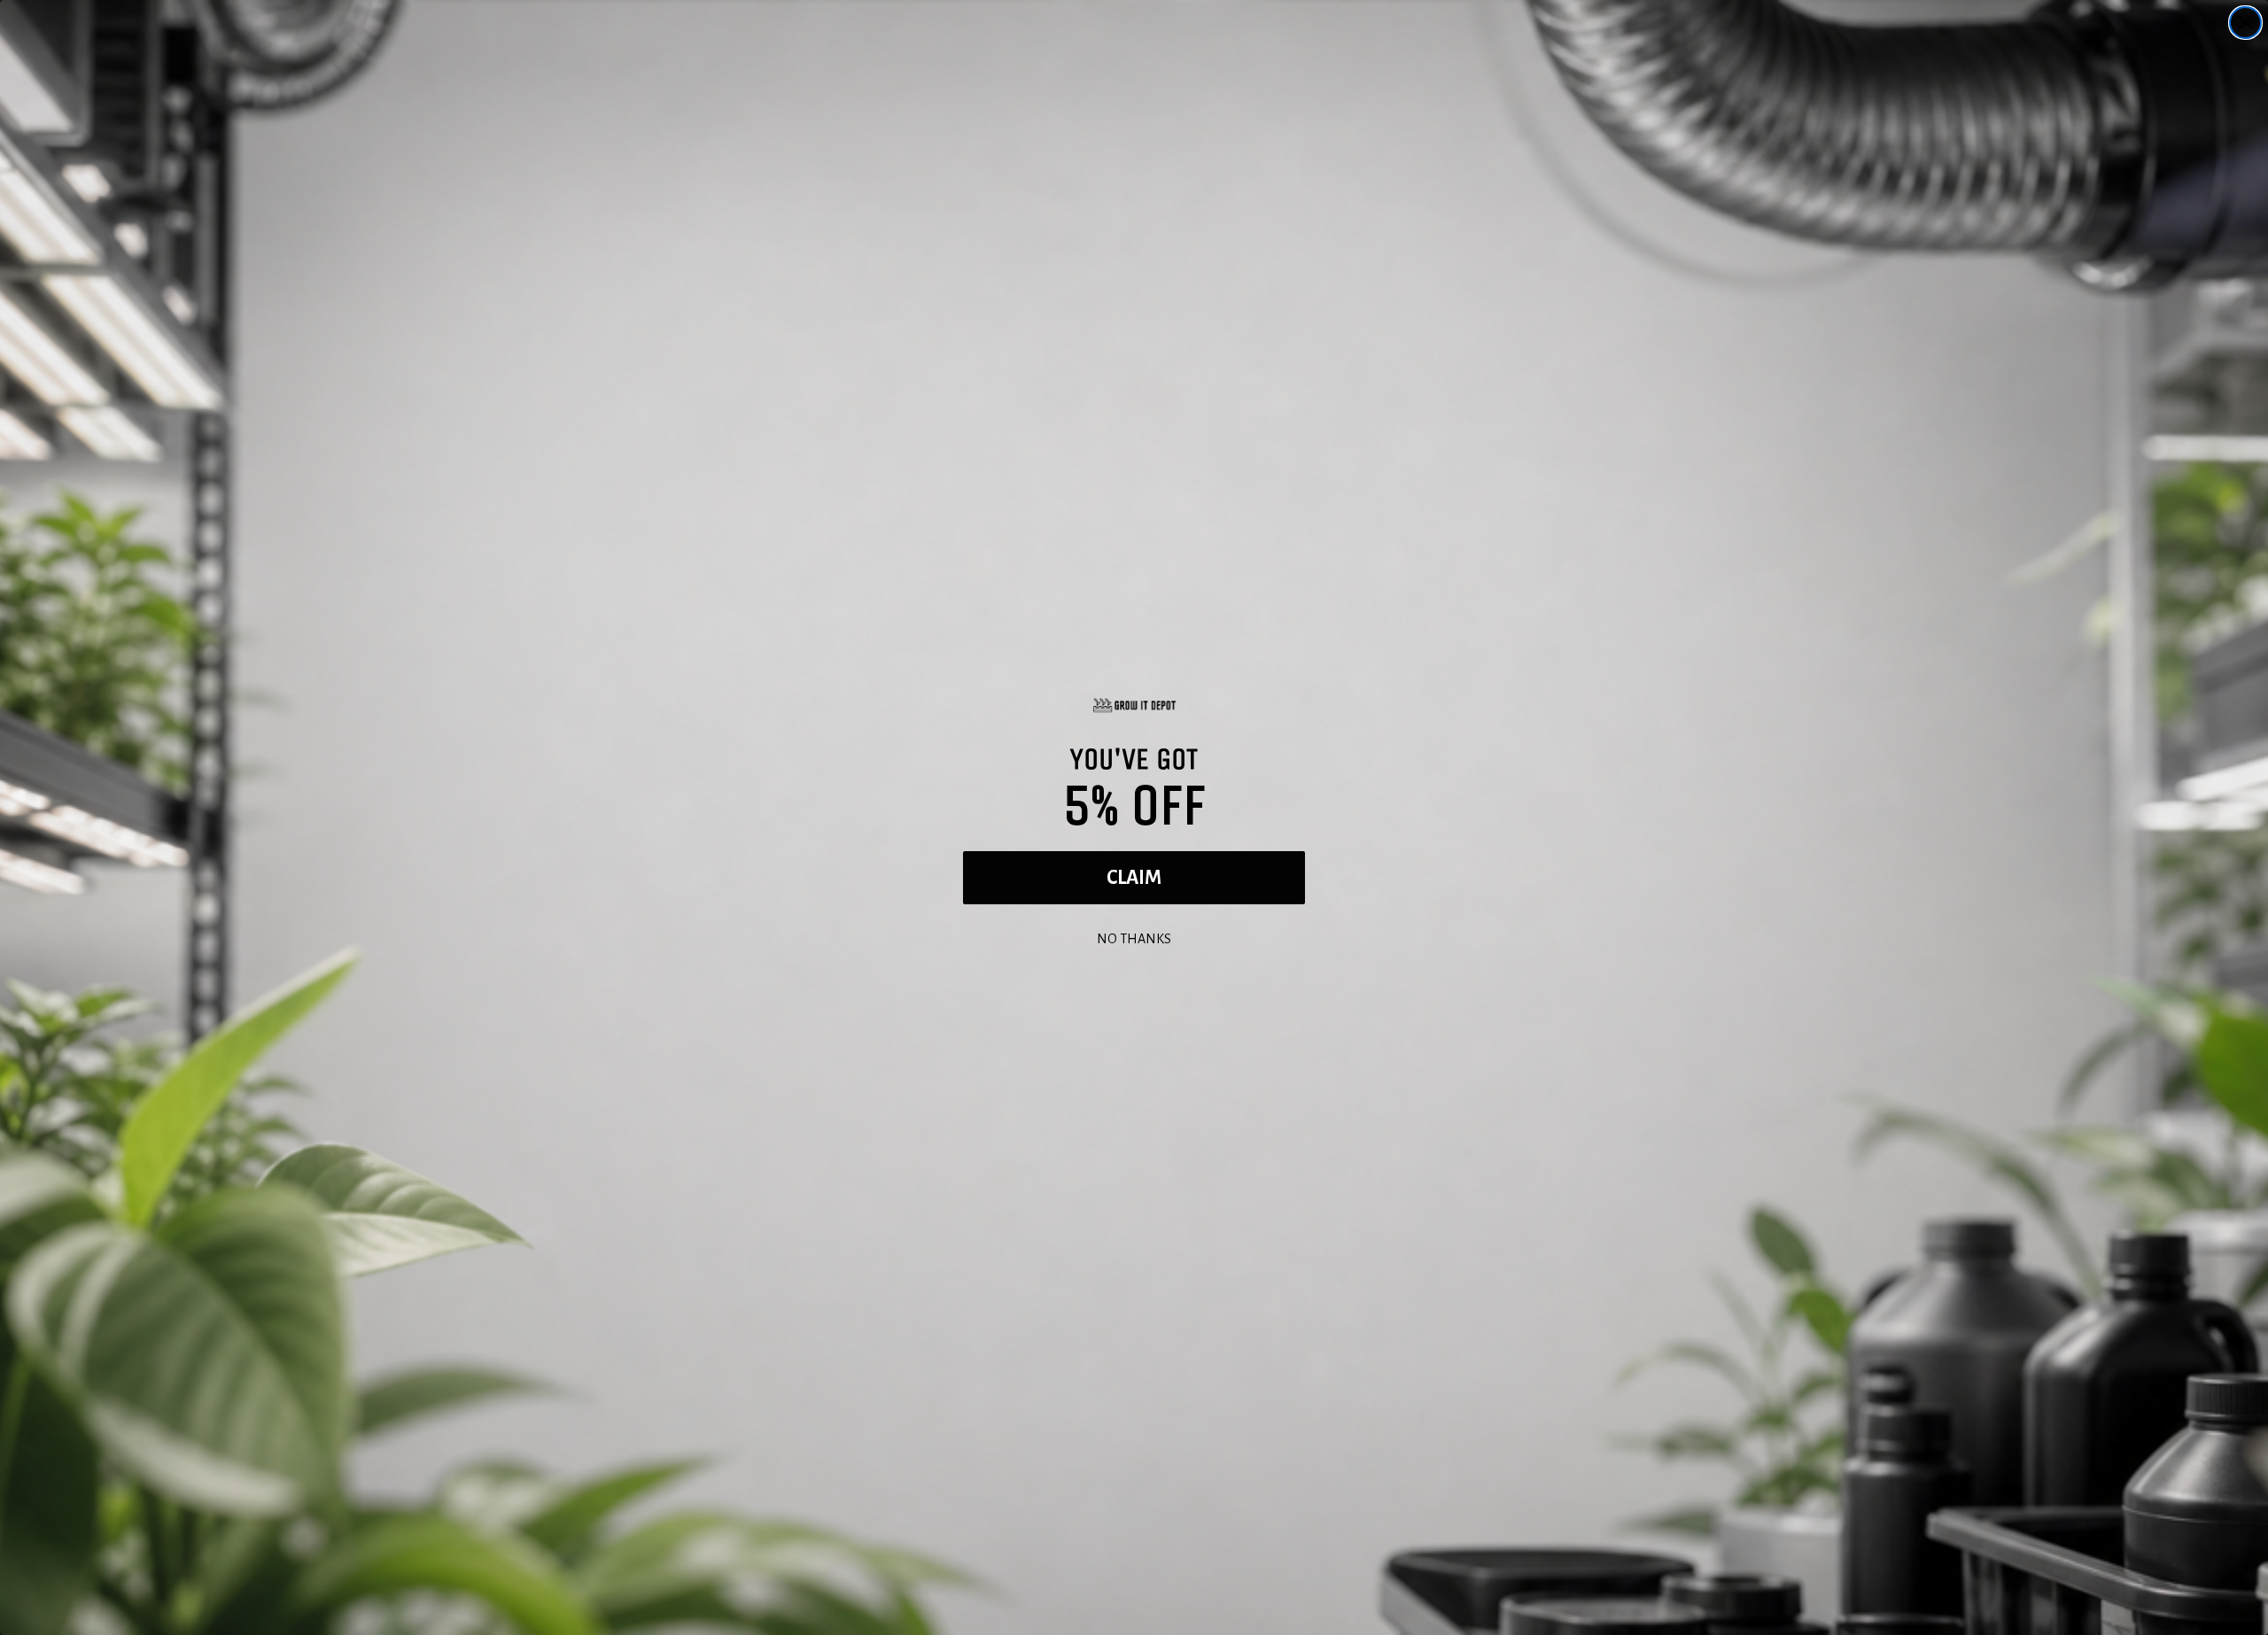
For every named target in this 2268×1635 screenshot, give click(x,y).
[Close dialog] (2245, 23)
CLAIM (1134, 878)
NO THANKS (1134, 937)
